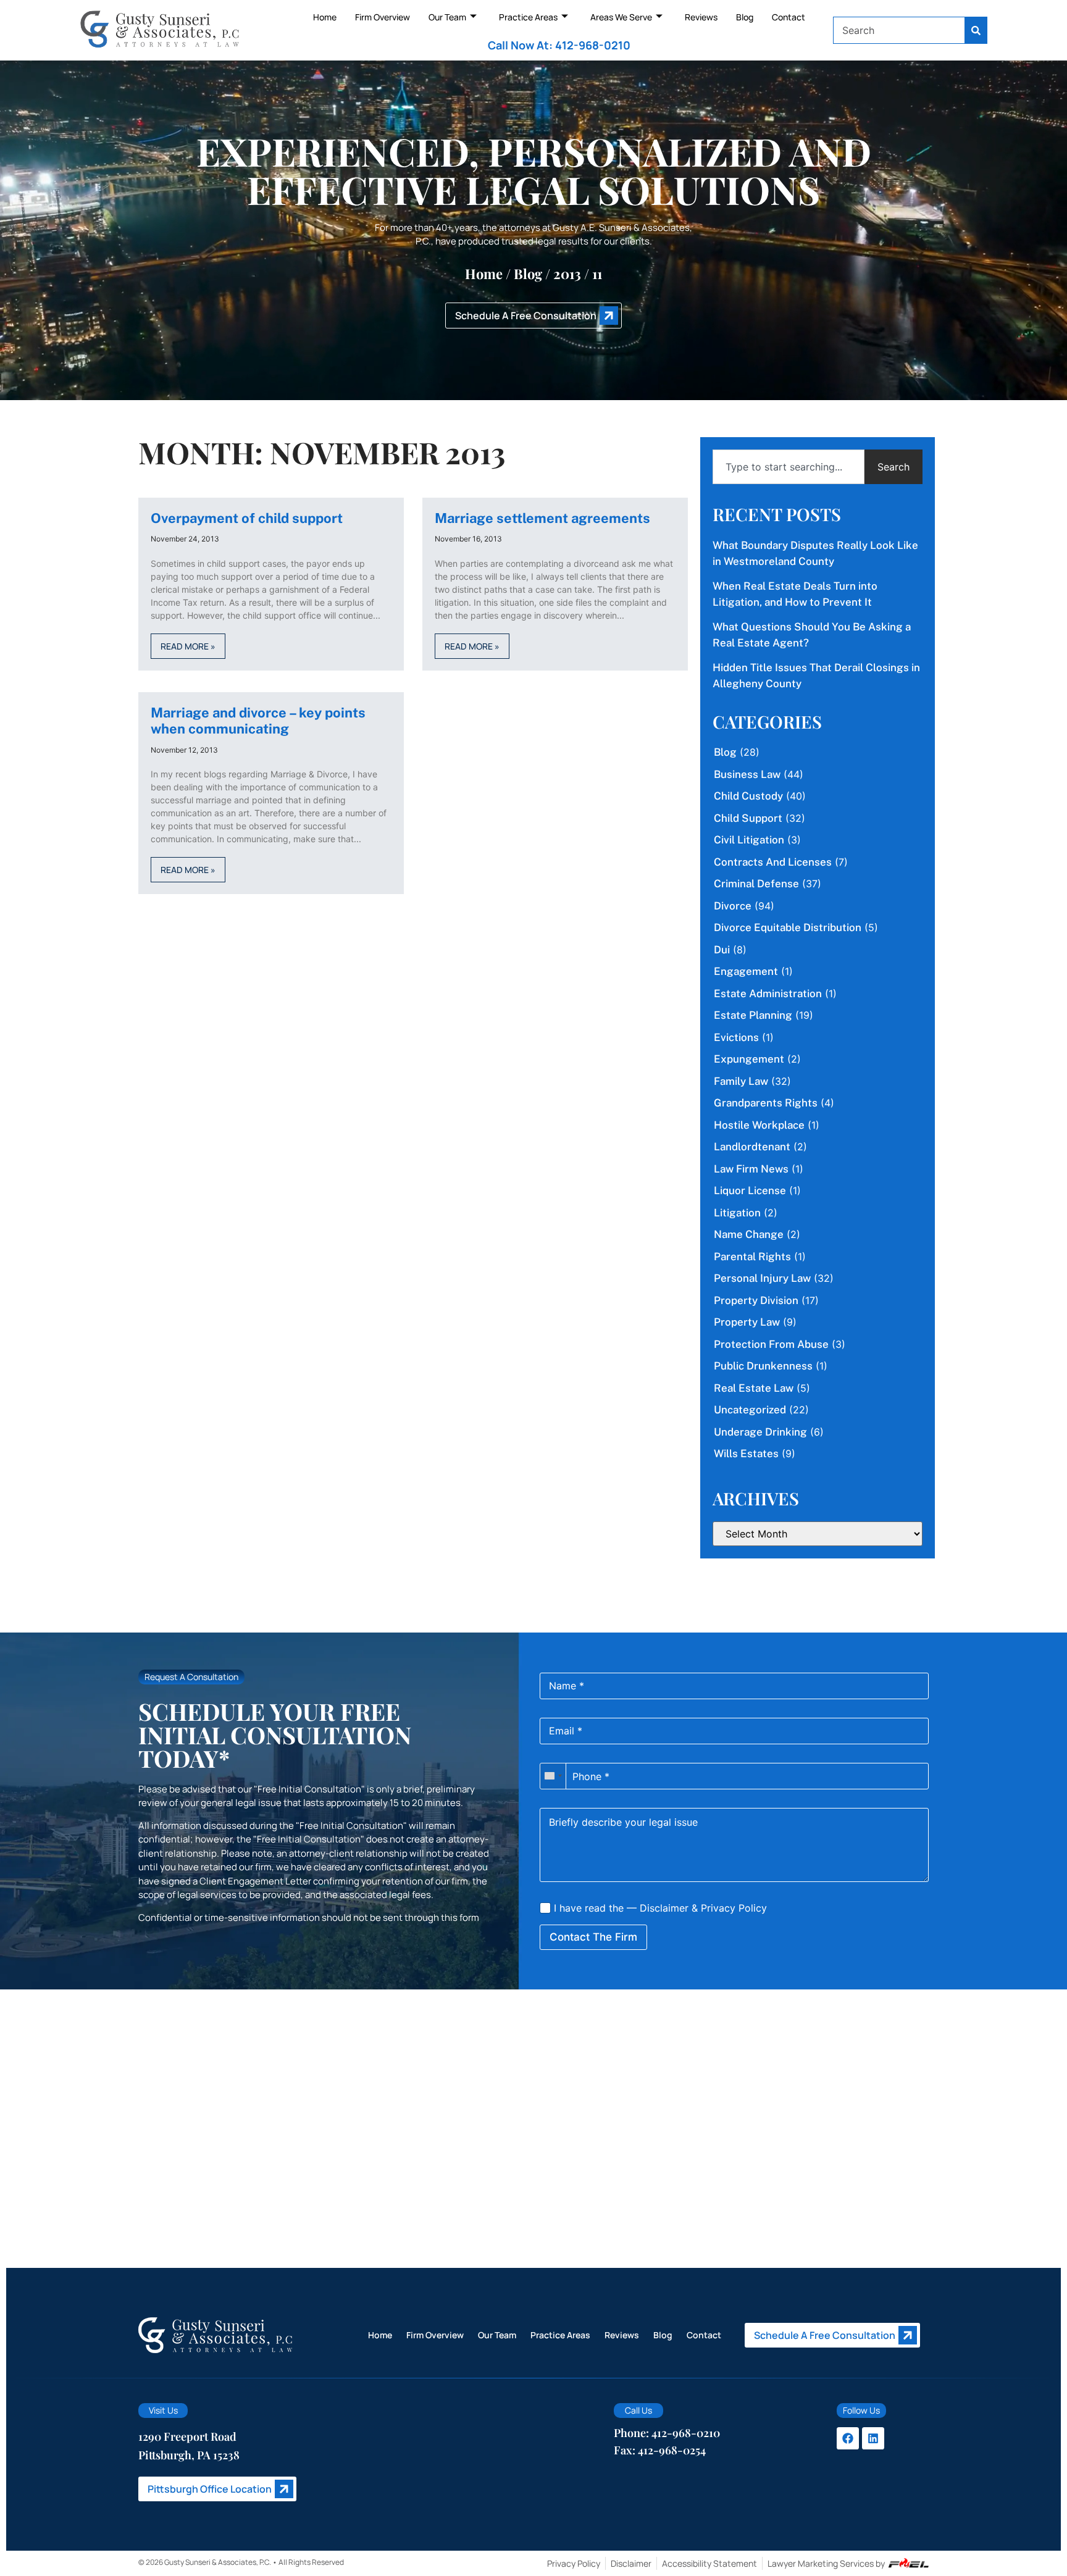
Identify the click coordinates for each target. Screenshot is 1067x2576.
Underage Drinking (760, 1432)
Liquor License (750, 1190)
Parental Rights (752, 1257)
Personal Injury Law (762, 1278)
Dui (722, 950)
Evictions (736, 1037)
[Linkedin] (873, 2438)
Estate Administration (768, 993)
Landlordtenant (752, 1147)
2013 (567, 274)
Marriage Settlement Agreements (542, 518)
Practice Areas (528, 17)
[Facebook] (848, 2438)
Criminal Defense (756, 884)
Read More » (188, 646)
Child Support (748, 818)
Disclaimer (664, 1908)
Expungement (749, 1059)
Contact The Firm (593, 1937)
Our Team (447, 17)
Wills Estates (746, 1453)
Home (325, 17)
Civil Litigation (749, 840)
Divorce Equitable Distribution (788, 927)
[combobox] (899, 30)
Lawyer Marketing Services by (826, 2563)
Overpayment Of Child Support (247, 518)
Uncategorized (750, 1410)
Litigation (737, 1213)
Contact (789, 17)
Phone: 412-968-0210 (667, 2433)
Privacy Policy (734, 1908)
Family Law (741, 1081)
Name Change (749, 1234)
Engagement (746, 971)
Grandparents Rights (766, 1103)
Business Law (747, 774)
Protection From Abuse (771, 1344)
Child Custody (748, 796)
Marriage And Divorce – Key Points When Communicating (258, 721)
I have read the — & (659, 1908)
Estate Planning (753, 1015)
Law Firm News (751, 1169)
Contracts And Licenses (773, 862)
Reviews (701, 17)
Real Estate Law (754, 1388)
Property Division (756, 1300)
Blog (745, 17)
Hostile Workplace (759, 1125)
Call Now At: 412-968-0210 (559, 45)
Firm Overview (383, 17)
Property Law (747, 1322)
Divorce (733, 906)
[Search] (976, 30)
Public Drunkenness (763, 1366)
